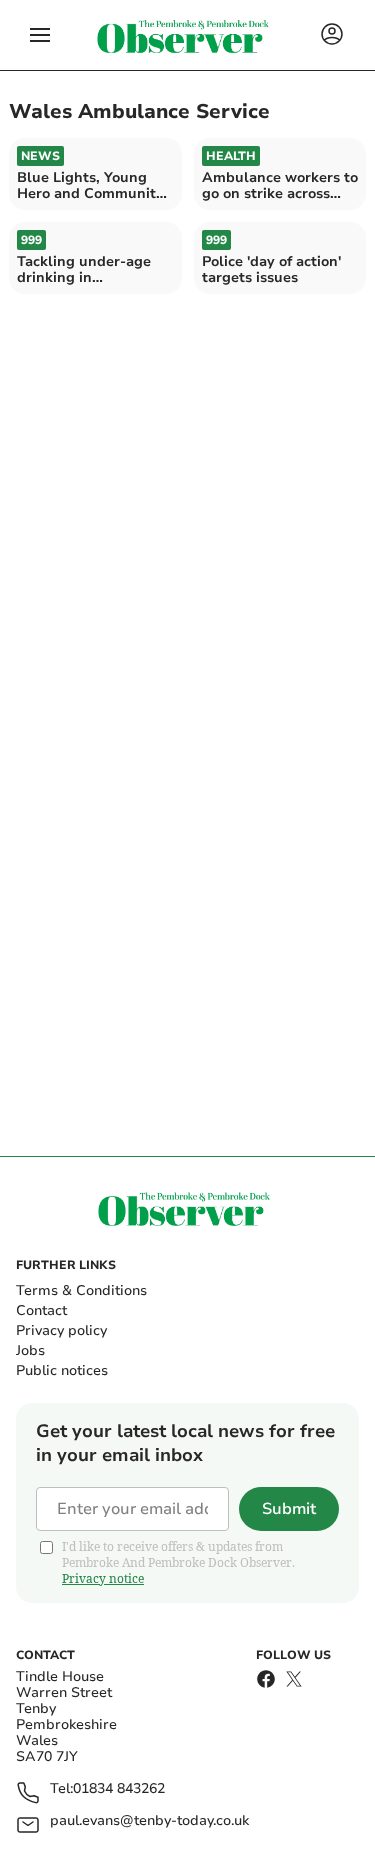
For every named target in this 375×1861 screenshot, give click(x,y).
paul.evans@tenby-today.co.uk (149, 1821)
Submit (289, 1509)
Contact (41, 1310)
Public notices (62, 1370)
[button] (40, 35)
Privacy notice (103, 1578)
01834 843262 (119, 1789)
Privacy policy (61, 1330)
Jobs (30, 1350)
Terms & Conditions (81, 1290)
